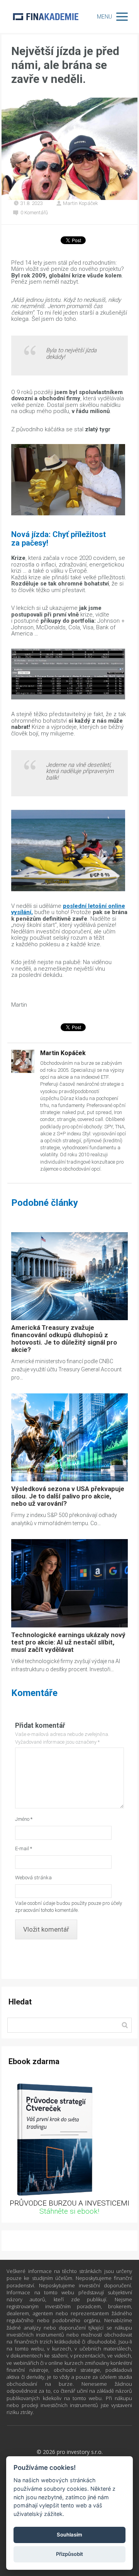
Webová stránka (33, 1878)
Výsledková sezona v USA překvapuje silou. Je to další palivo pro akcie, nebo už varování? (68, 1496)
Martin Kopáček (81, 203)
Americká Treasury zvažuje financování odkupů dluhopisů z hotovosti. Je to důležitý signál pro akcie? (64, 1339)
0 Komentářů (34, 213)
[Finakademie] (46, 16)
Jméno (24, 1819)
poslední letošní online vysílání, (68, 909)
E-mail (24, 1848)
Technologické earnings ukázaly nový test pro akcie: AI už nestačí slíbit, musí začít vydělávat (68, 1642)
